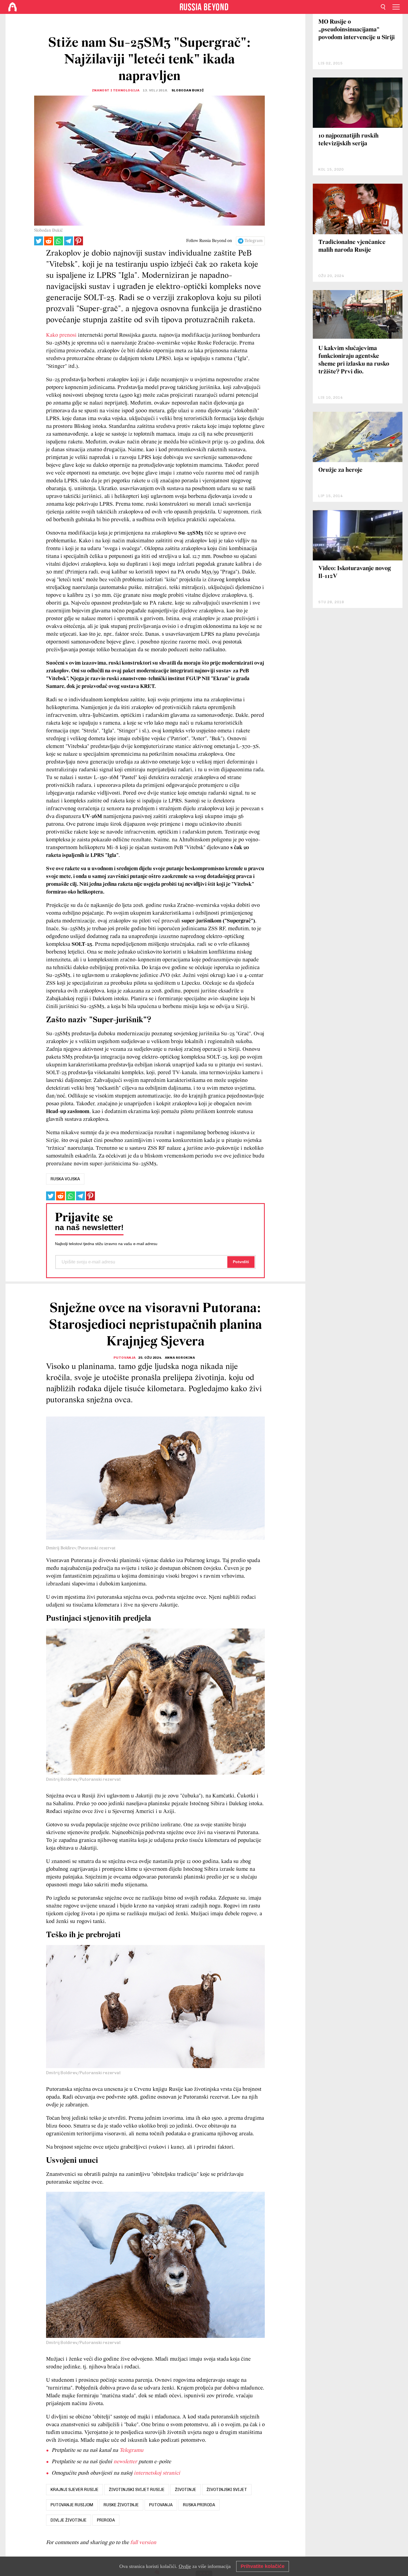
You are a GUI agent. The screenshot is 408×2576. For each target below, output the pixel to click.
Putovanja (125, 1358)
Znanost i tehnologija (116, 90)
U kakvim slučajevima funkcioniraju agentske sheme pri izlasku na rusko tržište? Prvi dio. (354, 360)
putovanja (161, 2505)
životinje (186, 2490)
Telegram (254, 241)
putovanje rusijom (72, 2505)
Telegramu (131, 2450)
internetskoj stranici (157, 2473)
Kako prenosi (61, 335)
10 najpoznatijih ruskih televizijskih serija (348, 140)
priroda (106, 2520)
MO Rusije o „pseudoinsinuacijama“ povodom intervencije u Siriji (357, 30)
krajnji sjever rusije (75, 2490)
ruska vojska (65, 1179)
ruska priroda (199, 2505)
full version (143, 2543)
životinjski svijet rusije (137, 2490)
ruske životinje (121, 2505)
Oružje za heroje (340, 470)
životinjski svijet (227, 2490)
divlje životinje (69, 2520)
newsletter (125, 2462)
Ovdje (185, 2566)
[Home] (12, 7)
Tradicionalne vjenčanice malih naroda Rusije (352, 246)
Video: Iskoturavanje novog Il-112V (355, 573)
